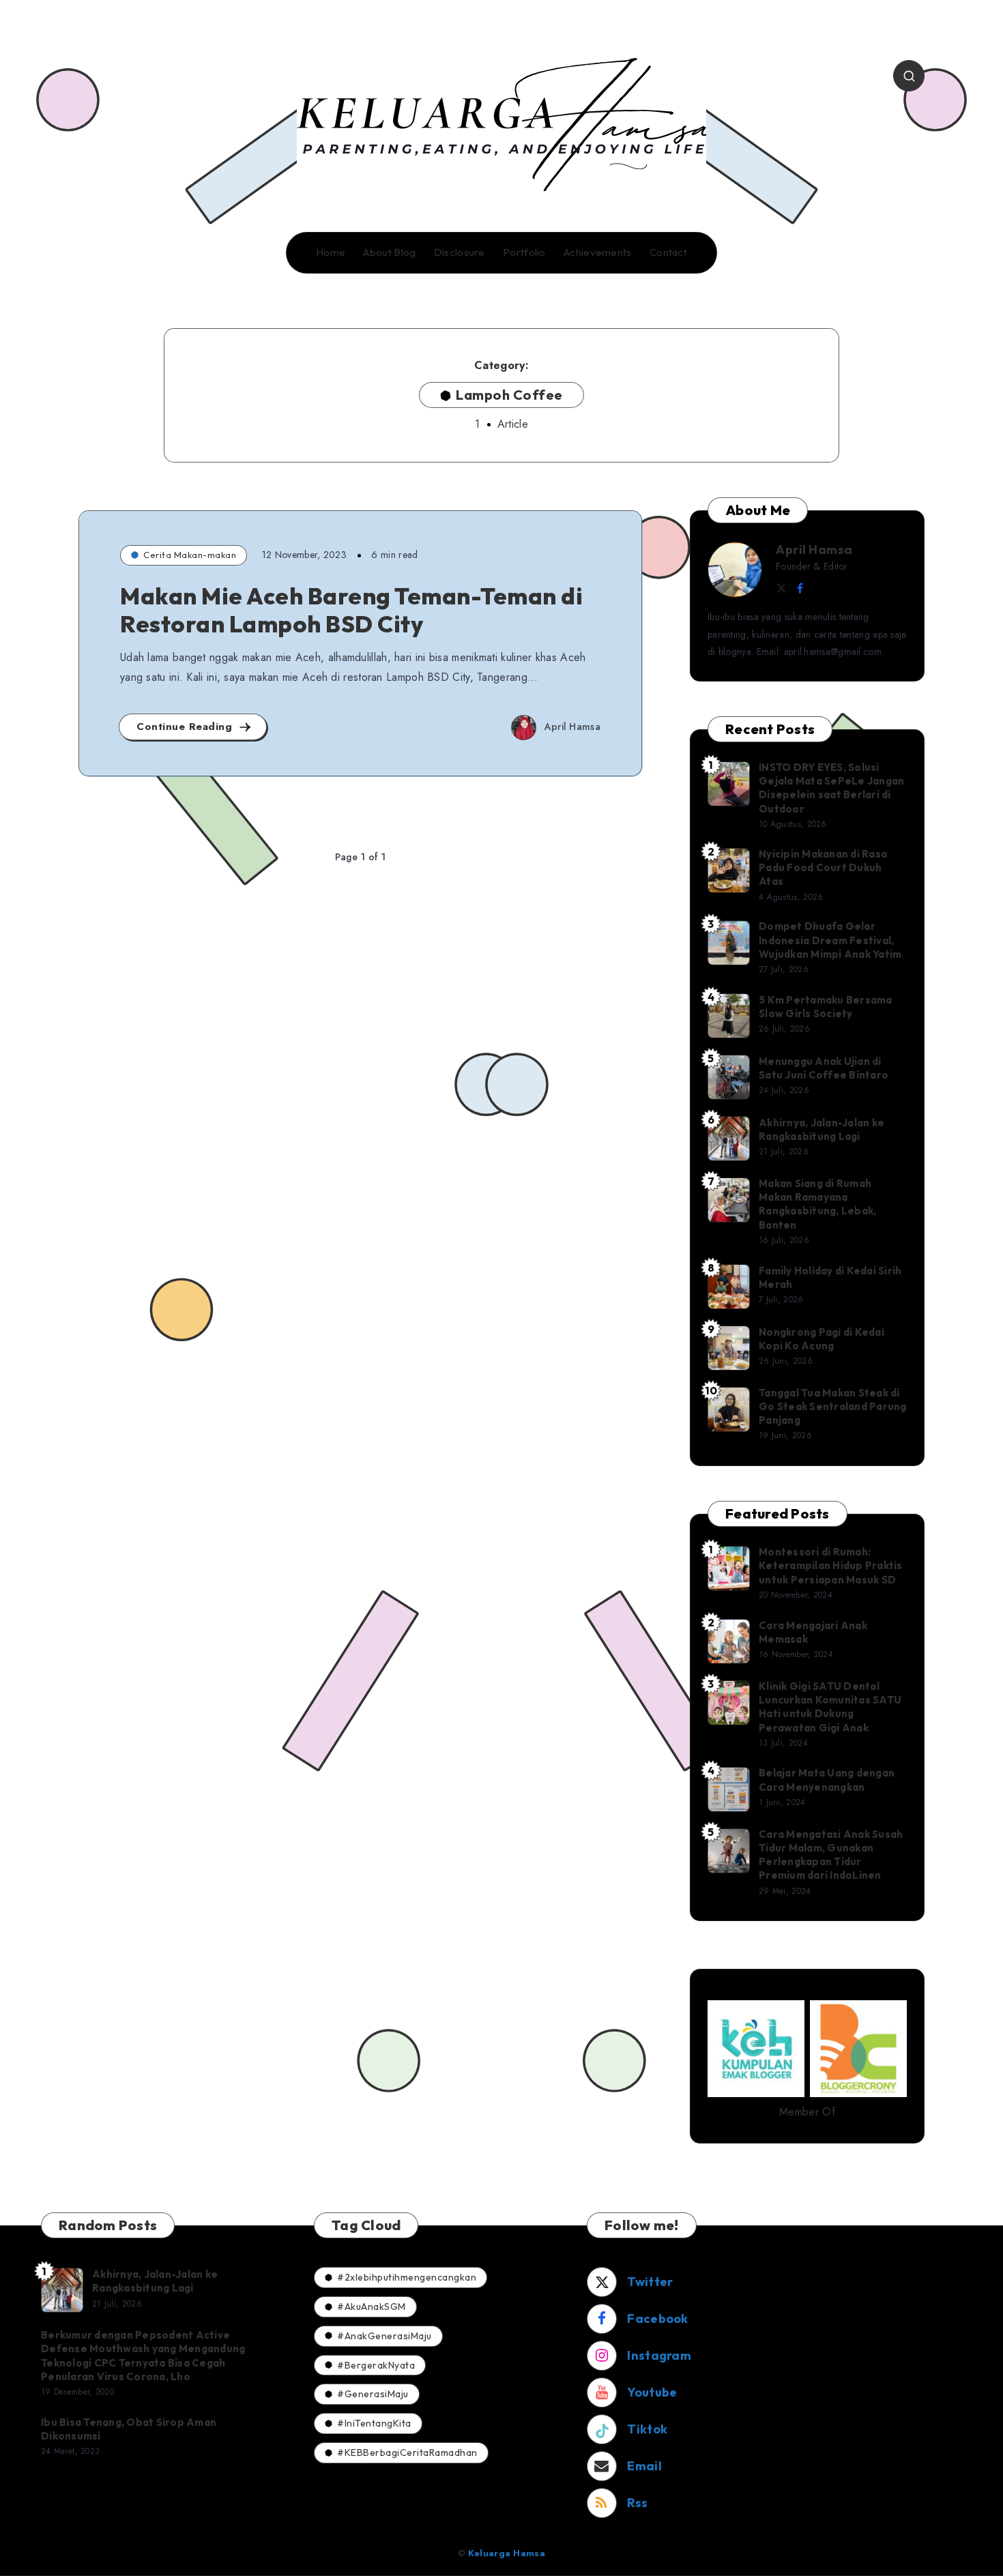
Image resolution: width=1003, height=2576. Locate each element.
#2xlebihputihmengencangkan (407, 2277)
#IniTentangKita (374, 2423)
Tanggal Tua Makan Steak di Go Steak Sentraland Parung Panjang (833, 1407)
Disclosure (460, 252)
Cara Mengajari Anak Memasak (813, 1632)
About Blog (389, 252)
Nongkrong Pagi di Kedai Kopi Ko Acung (822, 1339)
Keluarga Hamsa (507, 2553)
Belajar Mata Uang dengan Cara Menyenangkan (827, 1780)
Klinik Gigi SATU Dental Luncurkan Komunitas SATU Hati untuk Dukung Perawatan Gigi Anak (830, 1707)
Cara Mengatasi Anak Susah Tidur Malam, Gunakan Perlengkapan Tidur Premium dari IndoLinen (831, 1855)
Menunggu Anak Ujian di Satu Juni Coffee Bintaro (824, 1068)
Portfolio (524, 252)
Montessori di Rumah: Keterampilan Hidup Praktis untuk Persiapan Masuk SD (831, 1566)
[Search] (909, 76)
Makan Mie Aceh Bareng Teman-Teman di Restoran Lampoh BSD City (351, 610)
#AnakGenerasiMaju (384, 2336)
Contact (668, 252)
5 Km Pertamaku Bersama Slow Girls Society (826, 1007)
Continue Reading (186, 727)
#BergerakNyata (376, 2365)
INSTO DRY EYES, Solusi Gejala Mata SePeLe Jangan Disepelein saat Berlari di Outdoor (831, 788)
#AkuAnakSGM (372, 2307)
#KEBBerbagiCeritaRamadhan (407, 2453)
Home (331, 252)
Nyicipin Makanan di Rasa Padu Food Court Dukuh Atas (823, 868)
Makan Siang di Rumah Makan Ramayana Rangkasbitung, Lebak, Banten (817, 1204)
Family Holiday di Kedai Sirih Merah (830, 1277)
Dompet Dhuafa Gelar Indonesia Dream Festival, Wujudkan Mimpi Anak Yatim (830, 940)
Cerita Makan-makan (190, 555)
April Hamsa (814, 550)
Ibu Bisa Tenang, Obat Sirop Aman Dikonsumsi (129, 2429)
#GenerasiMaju (373, 2394)
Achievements (598, 252)
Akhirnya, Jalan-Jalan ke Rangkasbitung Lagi (822, 1129)
